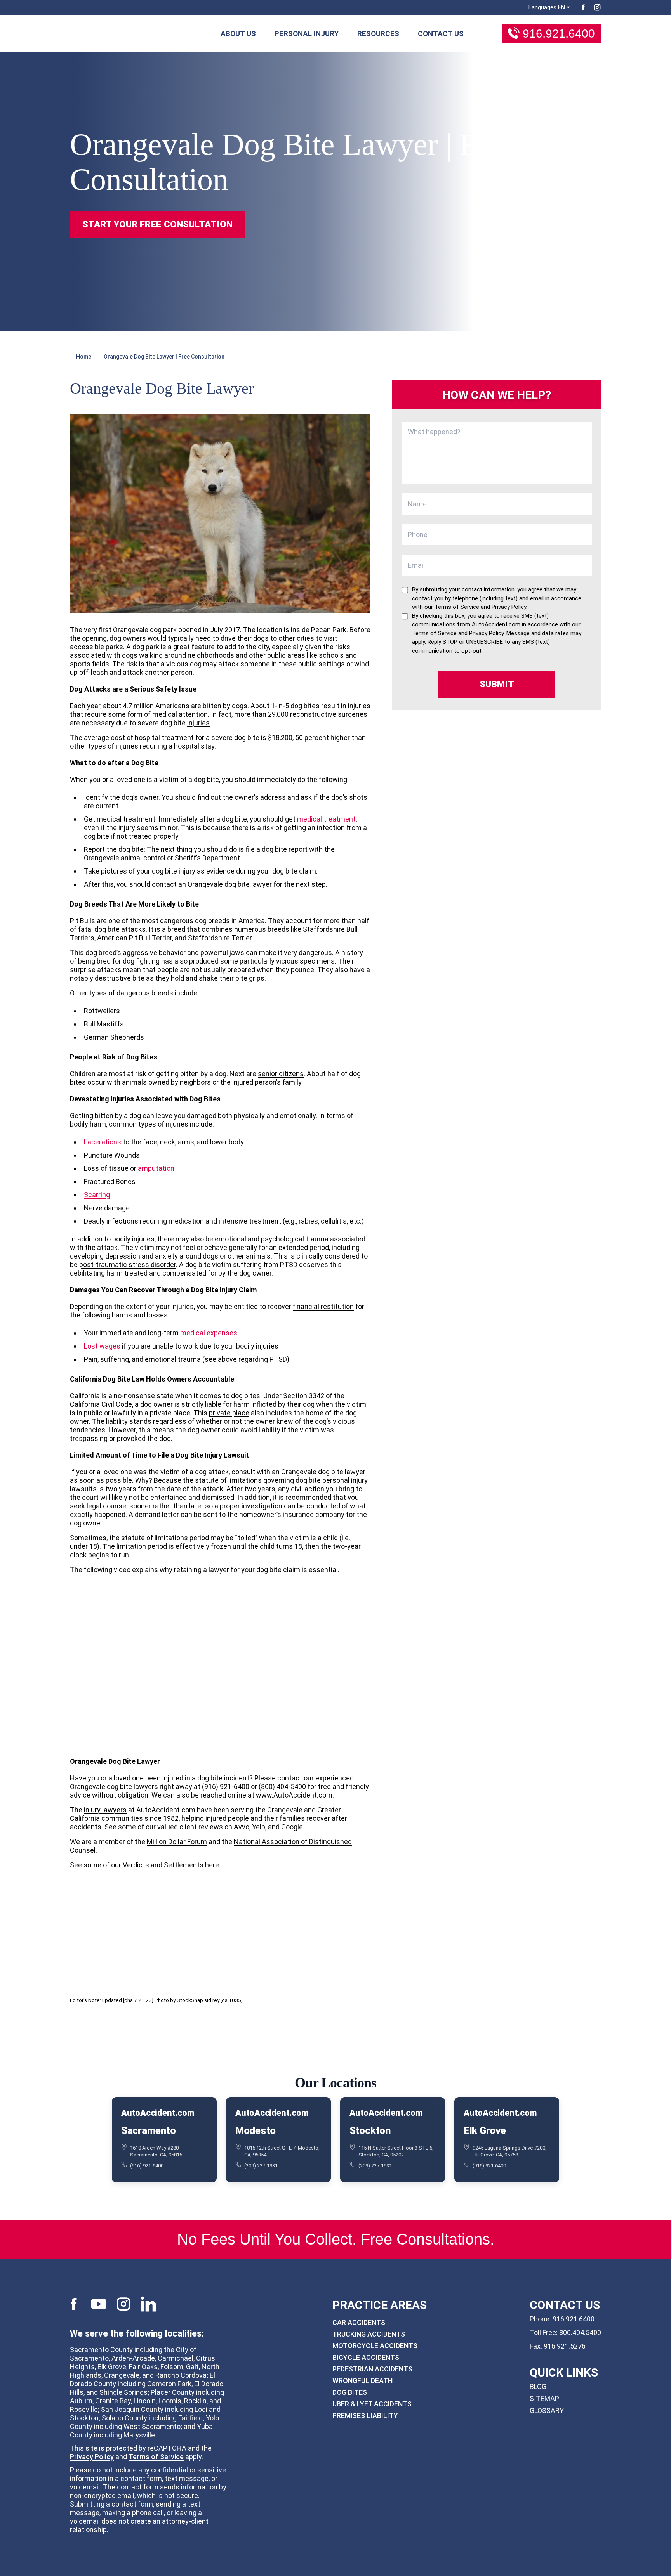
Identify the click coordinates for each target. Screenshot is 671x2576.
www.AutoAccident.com (294, 1795)
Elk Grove (485, 2130)
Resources (378, 34)
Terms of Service (156, 2457)
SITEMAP (544, 2398)
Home (84, 357)
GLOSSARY (547, 2410)
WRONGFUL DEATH (362, 2381)
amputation (156, 1168)
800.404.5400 (580, 2332)
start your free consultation (157, 224)
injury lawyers (105, 1810)
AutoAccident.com (157, 2113)
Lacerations (103, 1142)
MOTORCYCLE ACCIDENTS (375, 2346)
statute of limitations (228, 1480)
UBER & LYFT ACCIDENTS (372, 2404)
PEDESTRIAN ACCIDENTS (372, 2369)
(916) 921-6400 (147, 2165)
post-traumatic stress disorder (128, 1265)
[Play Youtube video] (220, 1665)
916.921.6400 (559, 34)
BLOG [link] (538, 2386)
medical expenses (209, 1333)
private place (229, 1413)
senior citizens (281, 1074)
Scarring (97, 1195)
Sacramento (148, 2130)
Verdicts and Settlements (163, 1865)
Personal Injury (307, 34)
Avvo (242, 1827)
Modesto (256, 2130)
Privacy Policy (92, 2457)
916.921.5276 (565, 2346)
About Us (238, 34)
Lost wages (102, 1346)
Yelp (259, 1827)
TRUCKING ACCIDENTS (369, 2334)
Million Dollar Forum (177, 1842)
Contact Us (441, 34)
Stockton (370, 2130)
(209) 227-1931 (261, 2165)
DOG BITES (350, 2392)
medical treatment (326, 819)
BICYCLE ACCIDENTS (366, 2357)
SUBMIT (497, 684)
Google (292, 1827)
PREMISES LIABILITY (365, 2416)
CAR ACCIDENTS (359, 2322)
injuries (198, 723)
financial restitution (323, 1306)
